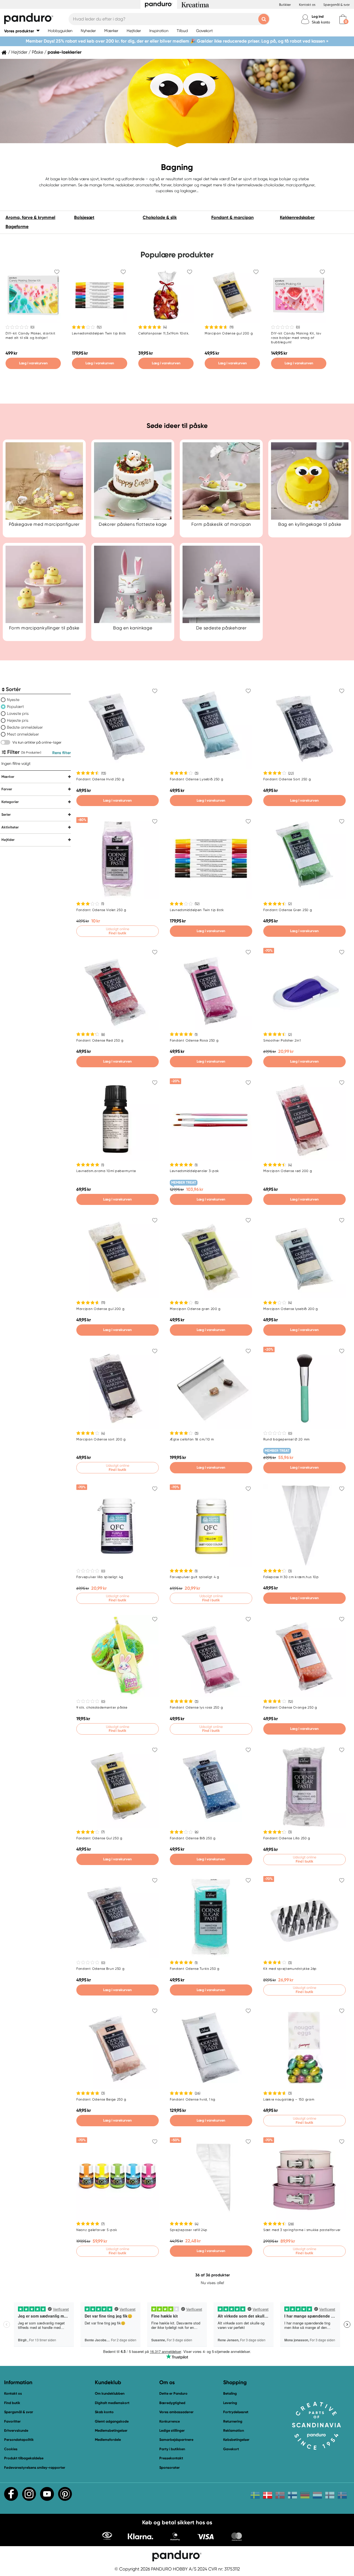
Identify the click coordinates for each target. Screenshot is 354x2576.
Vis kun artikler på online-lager (37, 742)
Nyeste (13, 700)
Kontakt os (307, 5)
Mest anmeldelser (23, 734)
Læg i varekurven (33, 363)
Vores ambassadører (176, 2412)
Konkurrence (170, 2421)
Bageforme (17, 227)
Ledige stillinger (172, 2430)
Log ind (318, 16)
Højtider (19, 52)
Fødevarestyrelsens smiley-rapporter (35, 2468)
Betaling (230, 2393)
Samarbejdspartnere (176, 2440)
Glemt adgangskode (112, 2421)
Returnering (233, 2421)
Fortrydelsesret (236, 2412)
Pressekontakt (171, 2458)
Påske (37, 52)
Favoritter (12, 2421)
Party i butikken (172, 2449)
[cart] (343, 19)
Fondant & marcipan (232, 217)
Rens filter (62, 753)
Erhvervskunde (16, 2430)
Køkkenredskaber (297, 217)
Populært (15, 707)
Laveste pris (18, 713)
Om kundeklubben (110, 2393)
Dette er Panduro (173, 2393)
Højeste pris (18, 720)
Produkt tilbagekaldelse (24, 2458)
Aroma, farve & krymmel (30, 217)
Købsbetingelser (236, 2440)
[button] (22, 31)
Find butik (12, 2403)
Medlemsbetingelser (111, 2430)
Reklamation (234, 2430)
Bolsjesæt (84, 217)
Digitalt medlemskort (112, 2403)
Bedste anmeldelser (25, 727)
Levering (230, 2403)
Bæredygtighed (172, 2403)
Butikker (285, 5)
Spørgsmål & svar (337, 5)
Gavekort (231, 2449)
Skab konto (321, 22)
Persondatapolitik (19, 2440)
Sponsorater (170, 2468)
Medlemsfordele (108, 2440)
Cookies (11, 2449)
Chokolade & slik (160, 217)
